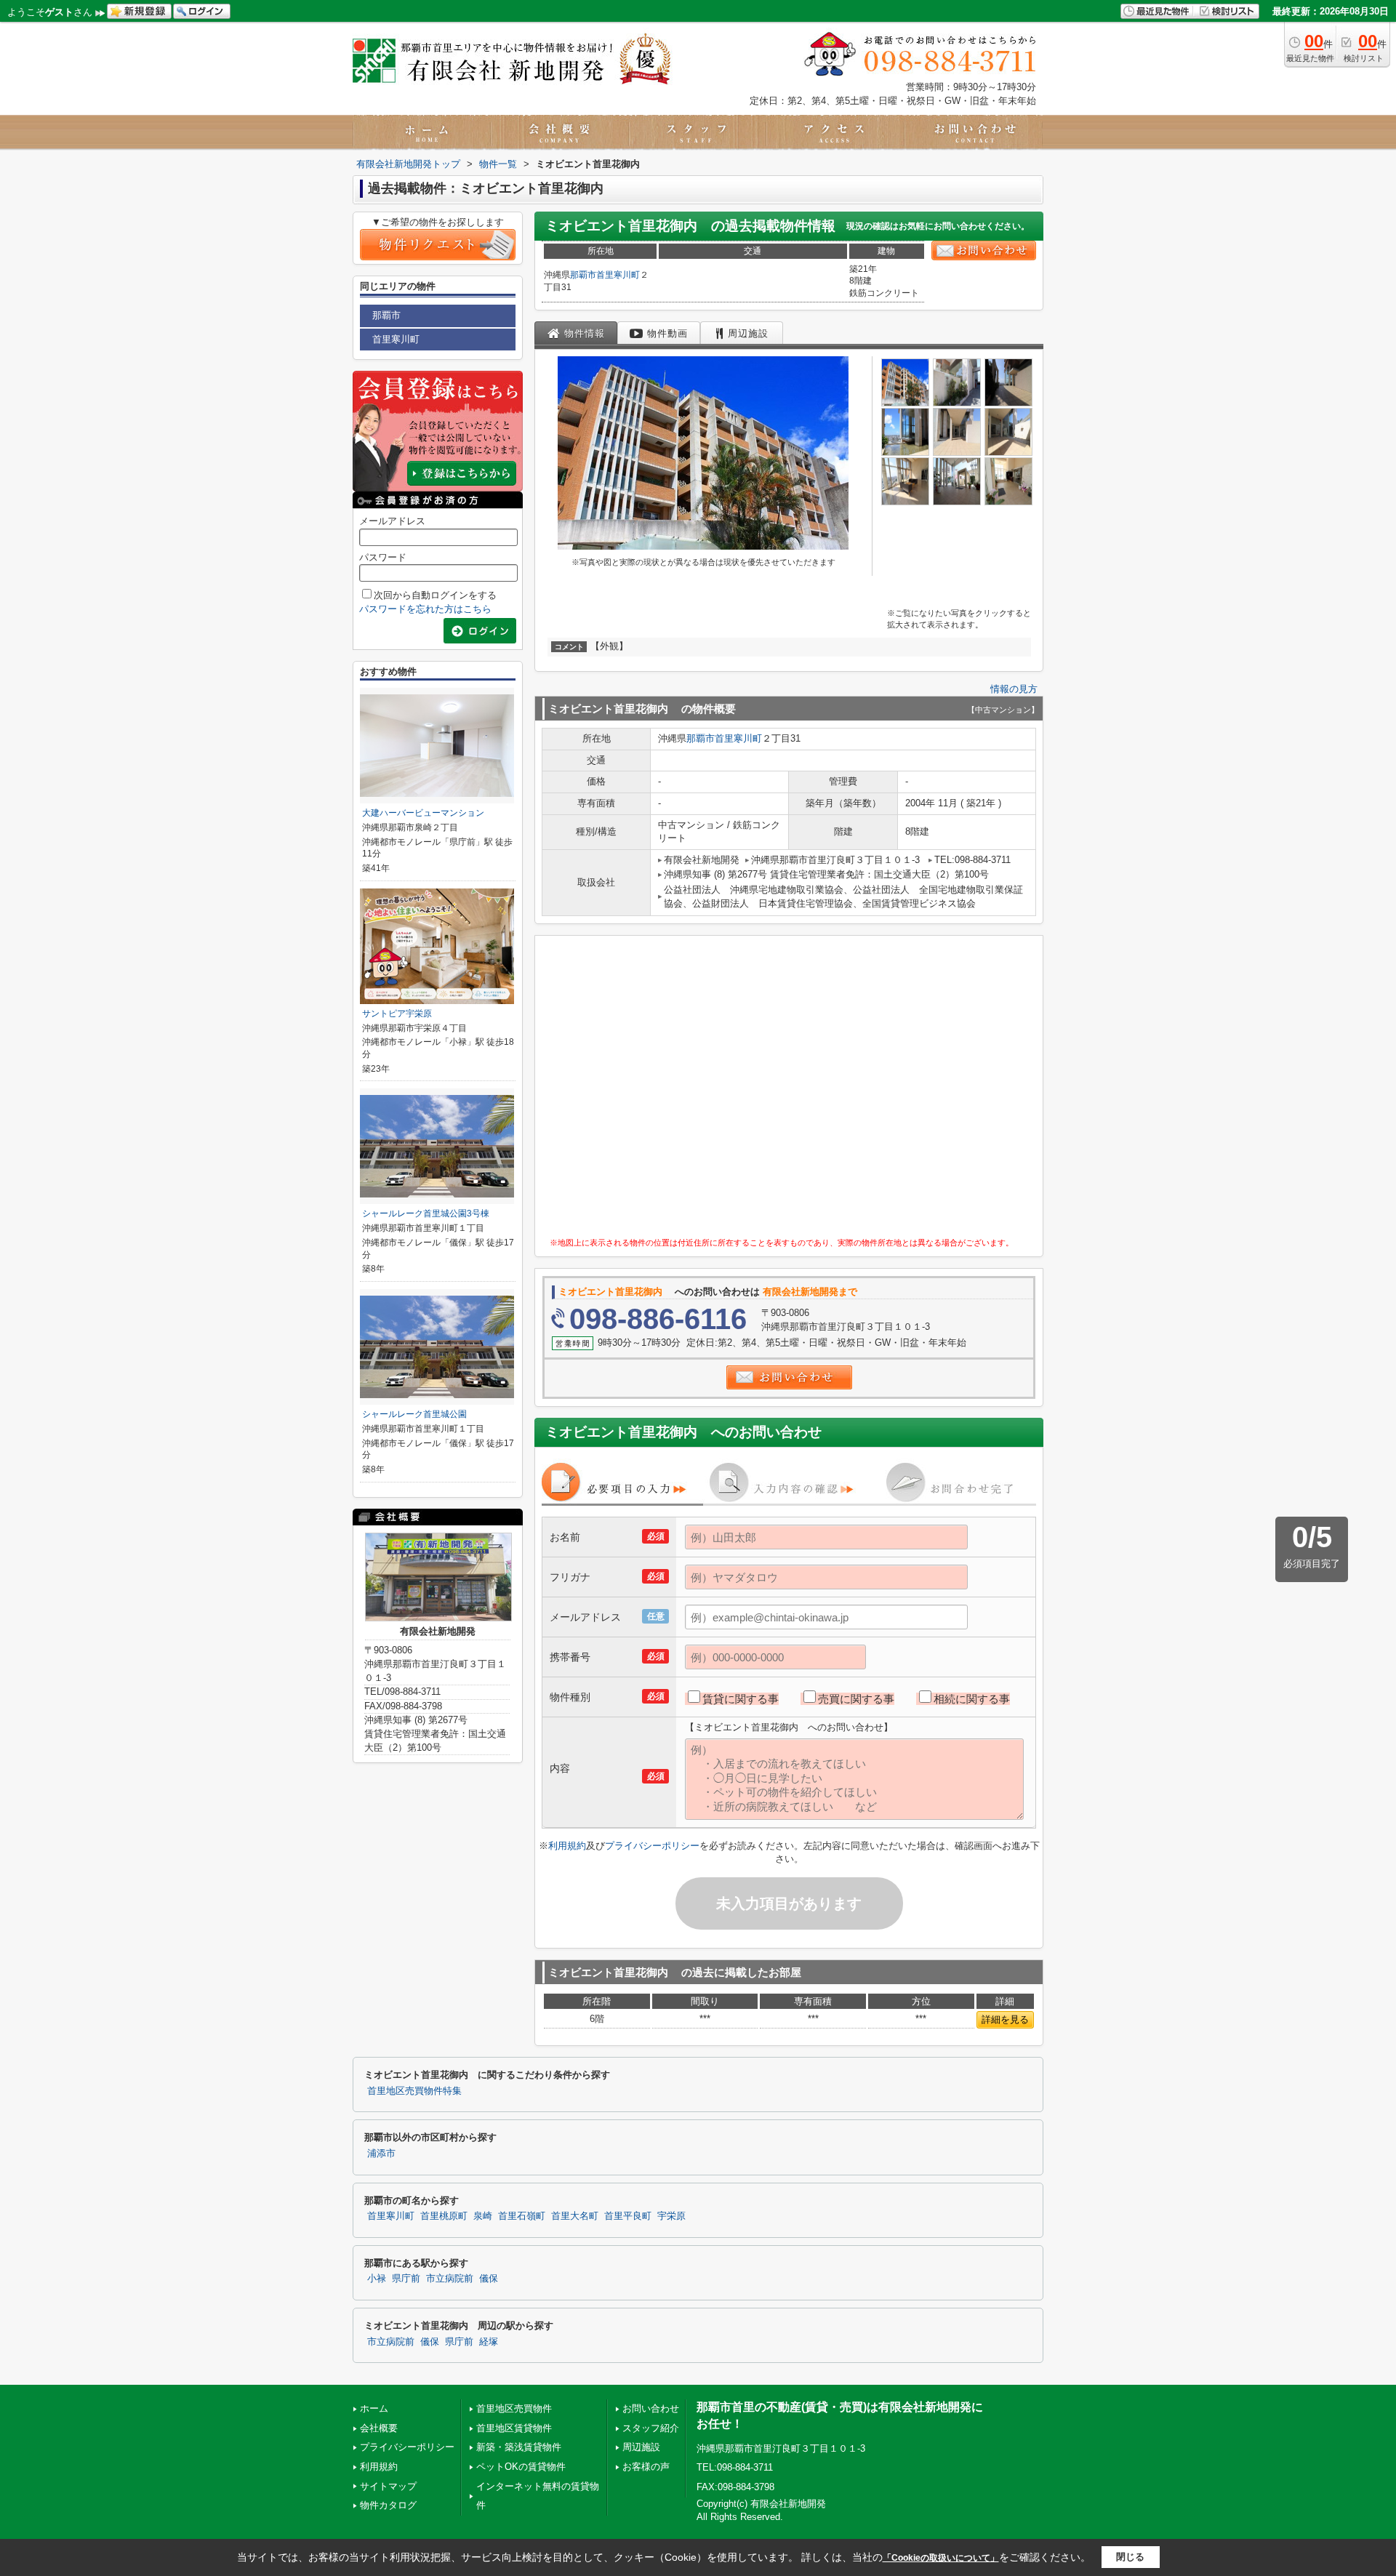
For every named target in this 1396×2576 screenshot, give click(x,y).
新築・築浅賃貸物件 (519, 2447)
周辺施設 (641, 2447)
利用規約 (567, 1846)
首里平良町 (628, 2216)
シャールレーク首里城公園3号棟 (426, 1213)
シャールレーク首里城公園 (414, 1414)
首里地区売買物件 (514, 2408)
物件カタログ (388, 2505)
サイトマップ (388, 2486)
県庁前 (406, 2279)
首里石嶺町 (522, 2216)
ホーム (374, 2408)
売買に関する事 (856, 1699)
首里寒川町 (618, 275)
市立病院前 (450, 2279)
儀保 (489, 2279)
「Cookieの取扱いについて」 (941, 2558)
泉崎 (483, 2216)
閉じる (1130, 2557)
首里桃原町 (444, 2216)
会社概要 (379, 2428)
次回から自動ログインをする (435, 595)
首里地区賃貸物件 (514, 2428)
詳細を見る (1005, 2019)
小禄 (377, 2279)
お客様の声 (646, 2467)
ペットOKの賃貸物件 (521, 2467)
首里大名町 (575, 2216)
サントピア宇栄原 (397, 1014)
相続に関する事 (972, 1699)
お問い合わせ (651, 2408)
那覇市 (583, 275)
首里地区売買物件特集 (414, 2091)
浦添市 (381, 2154)
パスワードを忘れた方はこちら (425, 609)
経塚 (489, 2342)
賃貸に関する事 (741, 1699)
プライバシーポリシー (652, 1846)
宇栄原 (671, 2216)
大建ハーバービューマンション (423, 813)
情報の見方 (1014, 689)
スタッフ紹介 (651, 2428)
